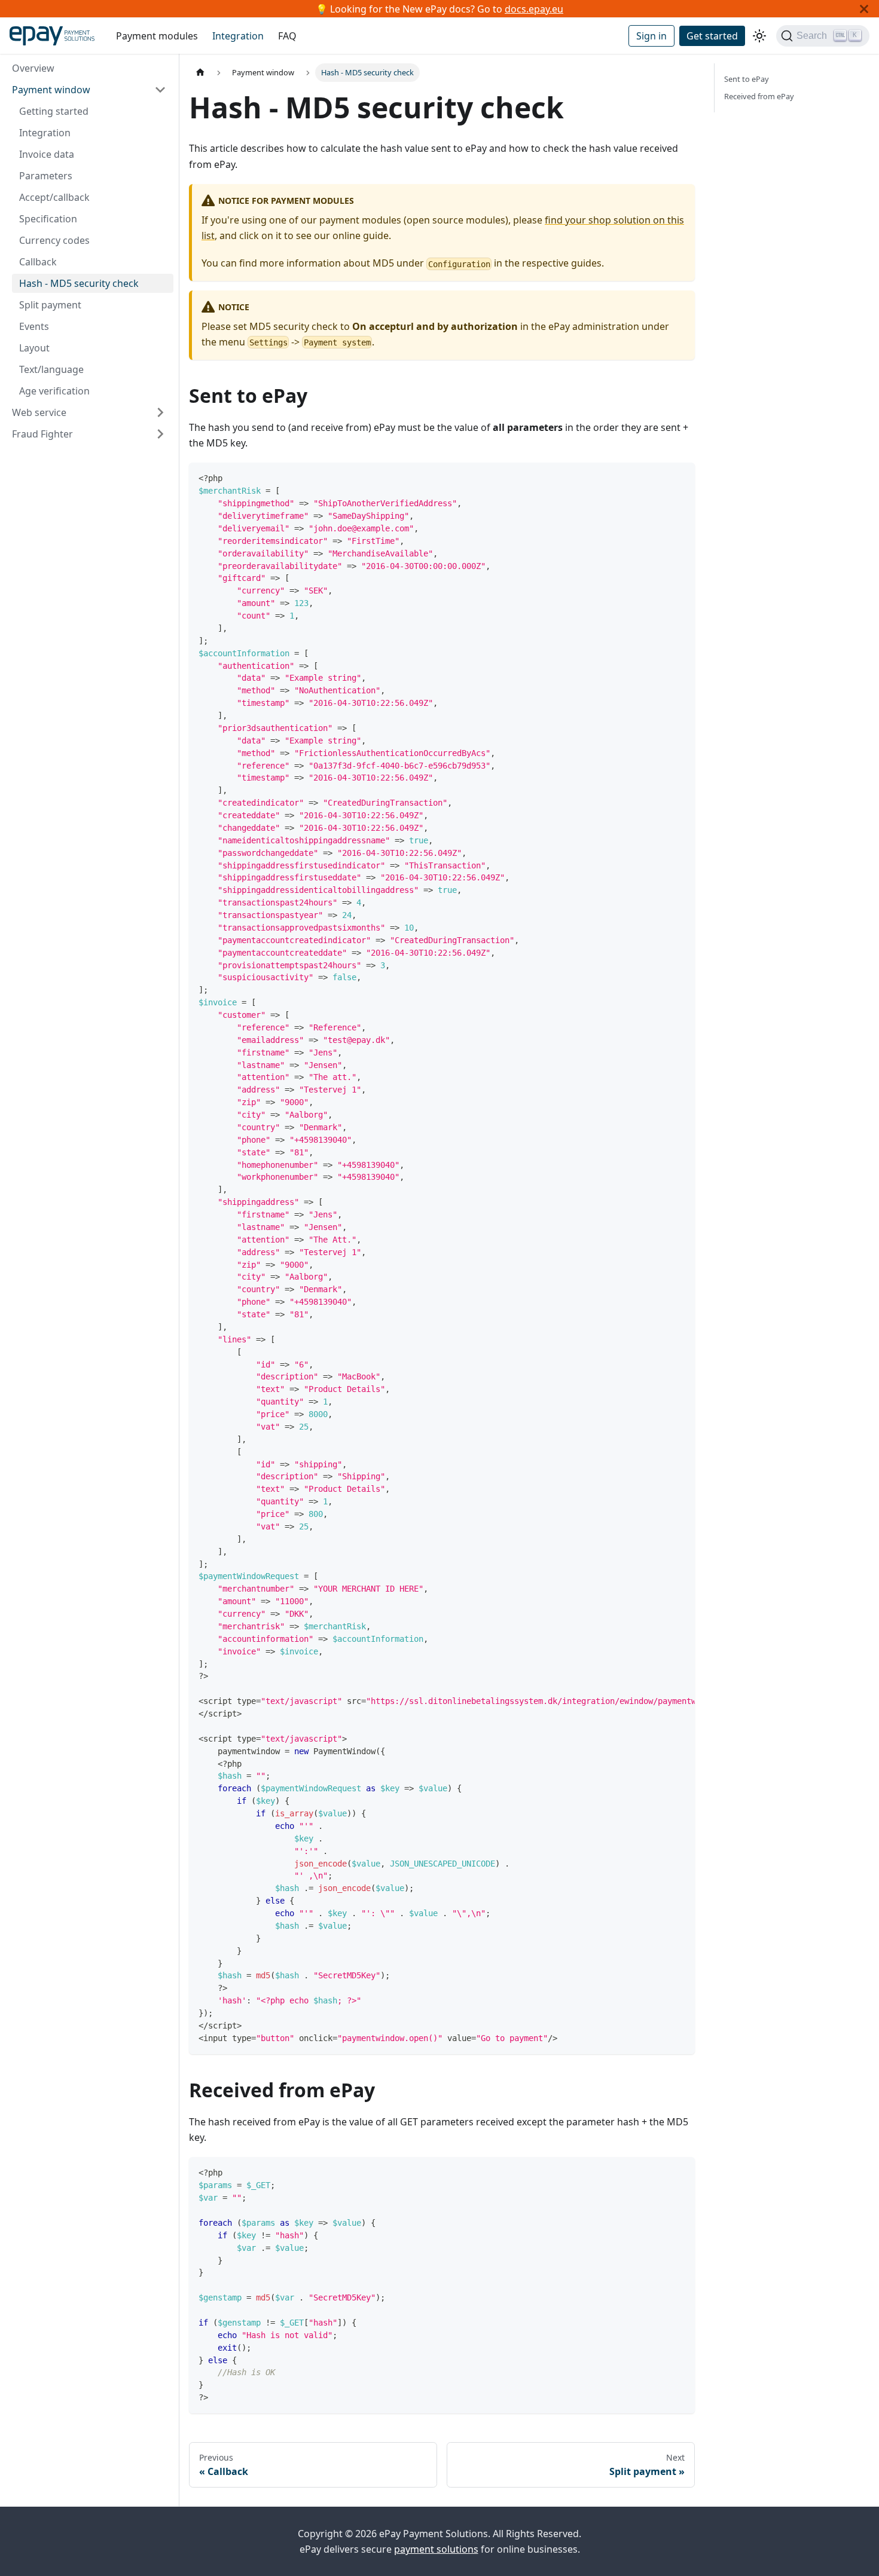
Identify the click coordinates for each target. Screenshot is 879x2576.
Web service (39, 412)
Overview (33, 68)
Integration (238, 36)
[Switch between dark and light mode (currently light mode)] (759, 36)
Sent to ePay (747, 79)
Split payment (50, 305)
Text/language (51, 369)
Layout (34, 348)
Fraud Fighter (42, 434)
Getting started (54, 111)
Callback (38, 262)
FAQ (287, 36)
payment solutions (436, 2549)
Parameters (46, 176)
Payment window (51, 90)
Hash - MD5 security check (79, 283)
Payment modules (157, 36)
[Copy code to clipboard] (680, 478)
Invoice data (47, 154)
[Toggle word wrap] (658, 478)
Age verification (54, 391)
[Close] (864, 9)
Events (34, 326)
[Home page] (200, 73)
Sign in (651, 36)
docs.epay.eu (534, 9)
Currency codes (54, 240)
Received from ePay (759, 96)
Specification (48, 219)
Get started (712, 36)
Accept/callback (54, 197)
